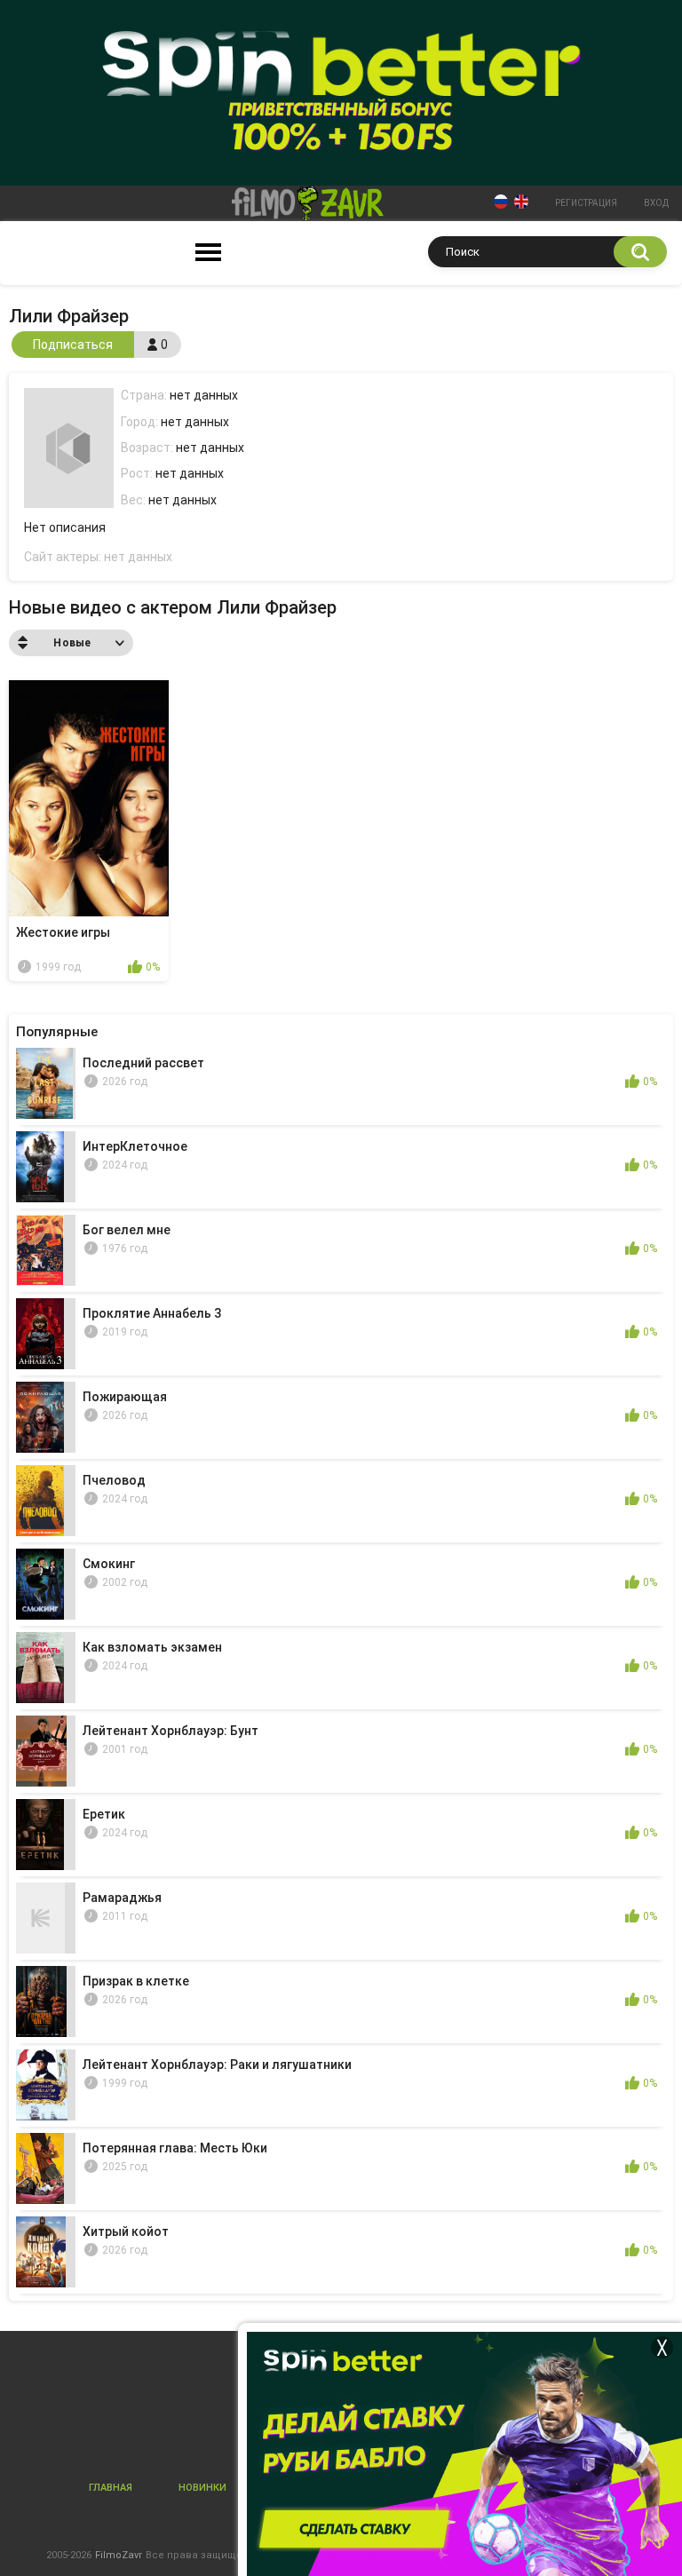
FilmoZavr (119, 2555)
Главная (111, 2488)
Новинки (202, 2488)
